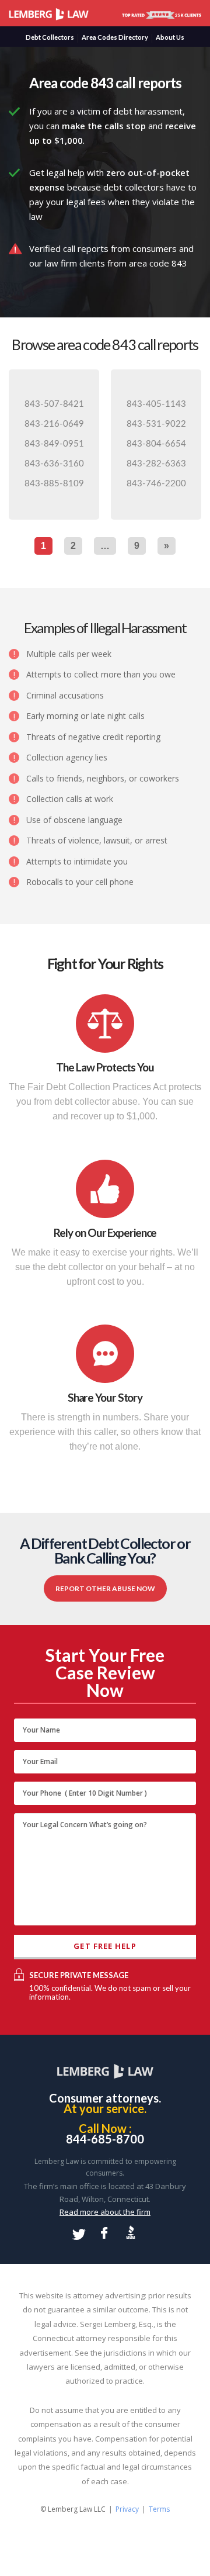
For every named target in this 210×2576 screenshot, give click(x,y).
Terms (159, 2509)
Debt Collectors (50, 37)
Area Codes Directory (115, 37)
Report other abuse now (105, 1588)
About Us (170, 37)
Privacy (127, 2509)
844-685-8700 (105, 2139)
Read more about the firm (105, 2212)
